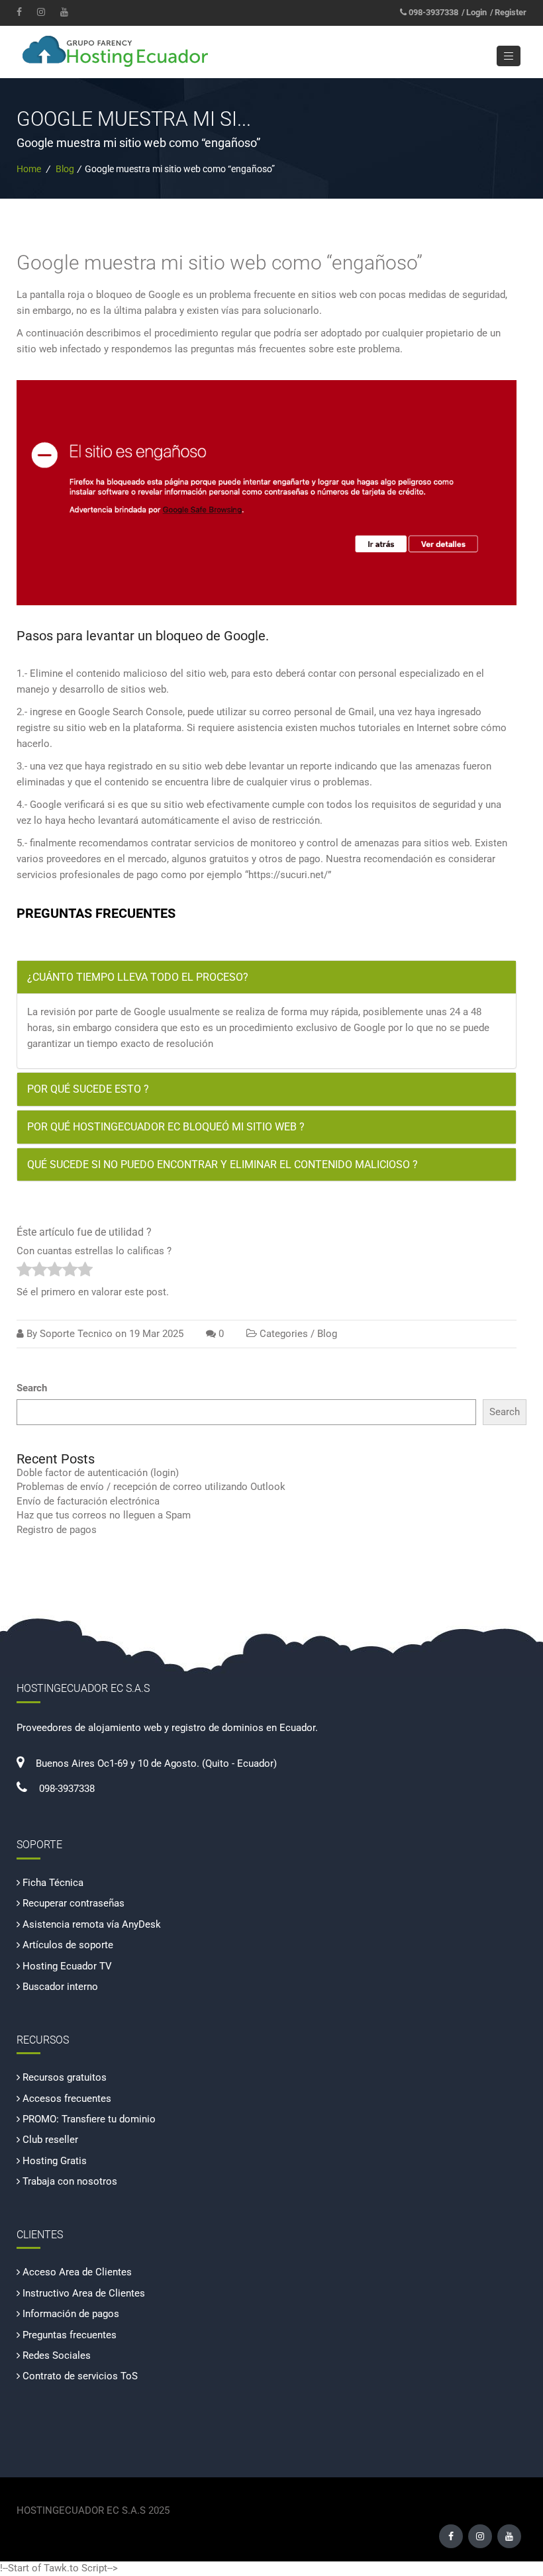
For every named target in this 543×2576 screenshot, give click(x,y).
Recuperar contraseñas (74, 1903)
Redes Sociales (57, 2355)
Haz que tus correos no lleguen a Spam (104, 1515)
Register (511, 12)
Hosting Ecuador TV (67, 1966)
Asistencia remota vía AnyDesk (92, 1924)
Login (476, 12)
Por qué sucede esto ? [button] (88, 1089)
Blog (65, 169)
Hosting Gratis (55, 2161)
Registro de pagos (57, 1530)
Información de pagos (71, 2314)
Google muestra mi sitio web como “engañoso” (220, 263)
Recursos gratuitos (65, 2077)
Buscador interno (60, 1987)
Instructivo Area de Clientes (84, 2293)
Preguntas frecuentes (70, 2335)
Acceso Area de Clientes (77, 2272)
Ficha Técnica (53, 1883)
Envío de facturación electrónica (88, 1501)
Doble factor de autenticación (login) (98, 1473)
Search (32, 1388)
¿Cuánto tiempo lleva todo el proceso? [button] (138, 977)
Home (29, 169)
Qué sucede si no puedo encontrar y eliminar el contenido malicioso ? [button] (222, 1164)
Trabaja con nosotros (70, 2181)
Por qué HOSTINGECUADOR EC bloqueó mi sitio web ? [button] (166, 1127)
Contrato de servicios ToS (80, 2376)
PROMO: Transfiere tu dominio (89, 2119)
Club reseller (50, 2140)
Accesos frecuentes (67, 2099)
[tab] (267, 977)
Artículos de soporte (68, 1945)
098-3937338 (433, 12)
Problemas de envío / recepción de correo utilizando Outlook (151, 1487)
